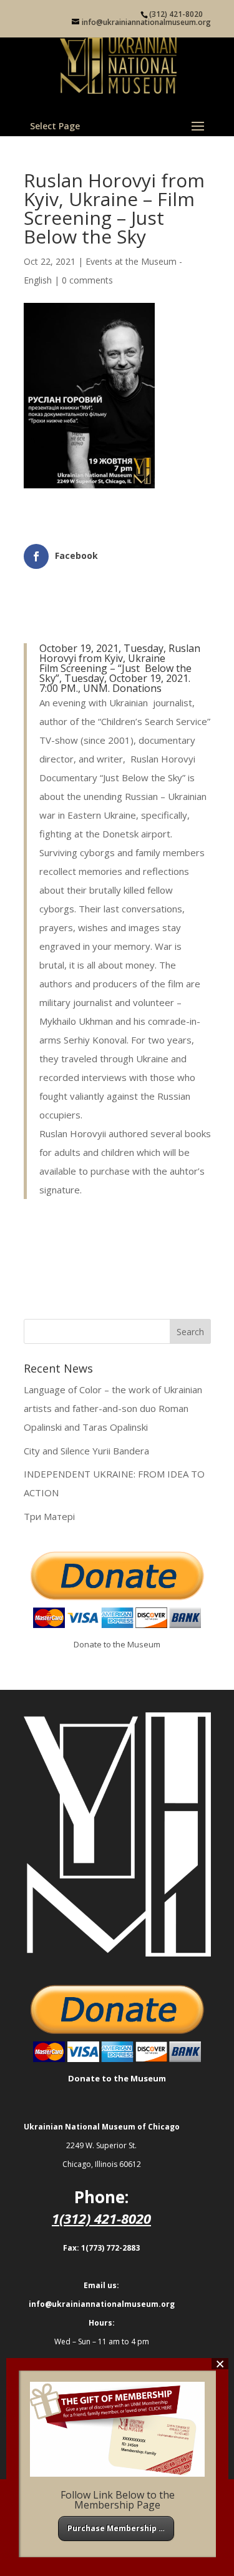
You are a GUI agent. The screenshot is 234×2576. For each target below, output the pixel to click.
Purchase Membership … (116, 2528)
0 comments (87, 280)
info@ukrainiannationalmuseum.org (102, 2304)
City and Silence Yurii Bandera (86, 1451)
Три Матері (49, 1516)
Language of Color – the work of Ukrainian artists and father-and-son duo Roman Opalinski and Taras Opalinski (113, 1408)
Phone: (101, 2197)
